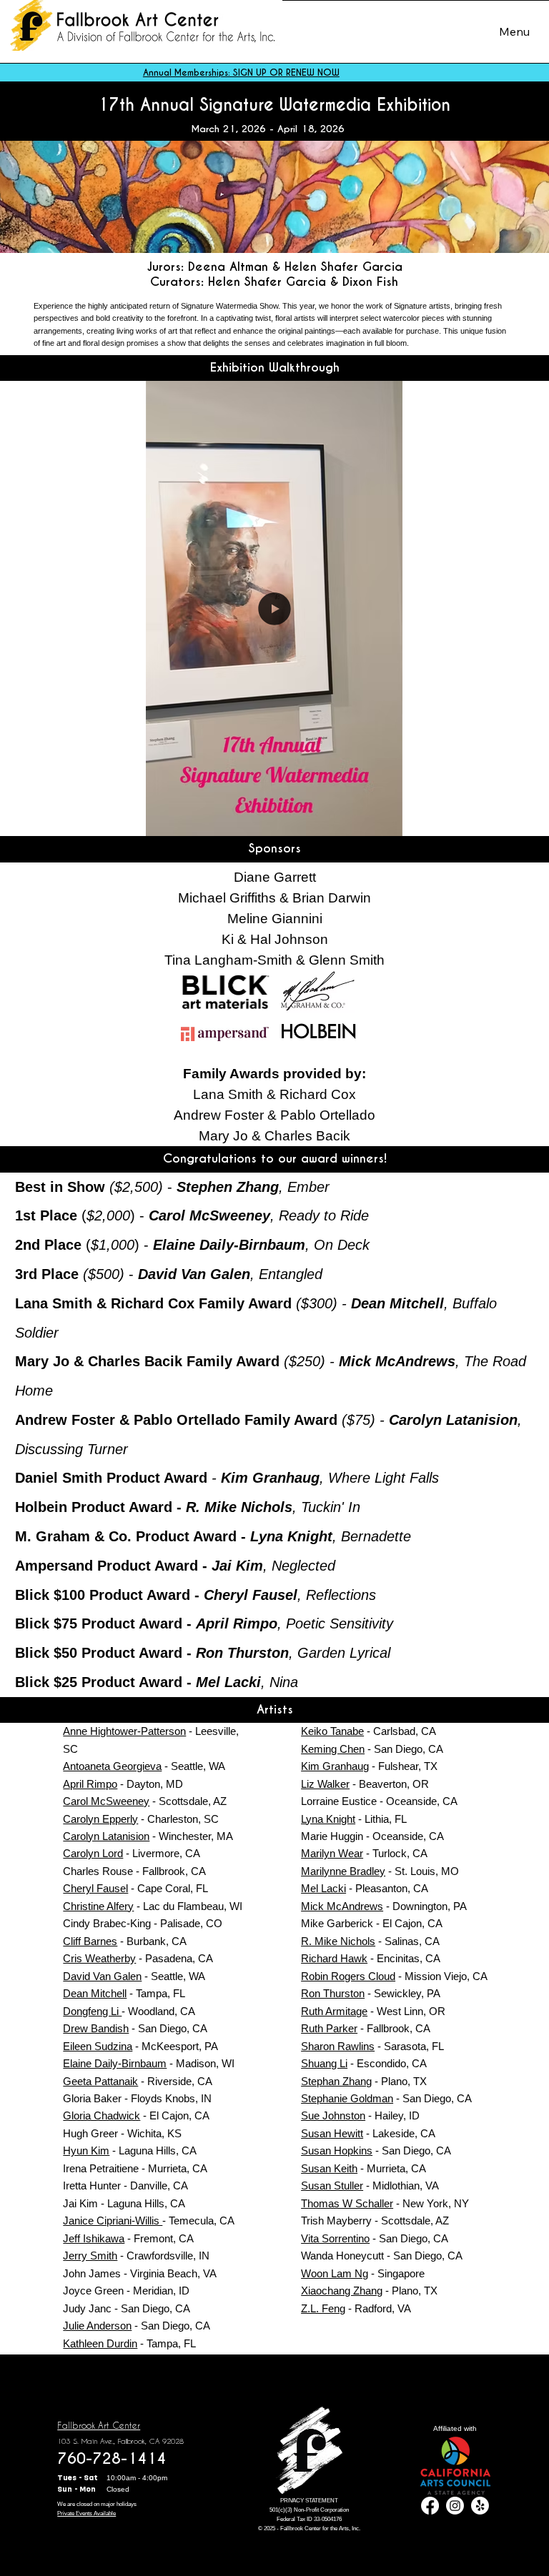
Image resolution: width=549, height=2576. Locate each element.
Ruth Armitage (334, 2011)
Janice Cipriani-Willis (113, 2221)
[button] (377, 820)
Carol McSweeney (106, 1801)
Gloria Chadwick (102, 2115)
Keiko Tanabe (332, 1731)
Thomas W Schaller (347, 2203)
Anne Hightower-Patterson (124, 1731)
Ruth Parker (329, 2028)
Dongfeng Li (92, 2011)
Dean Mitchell (95, 1993)
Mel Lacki (323, 1888)
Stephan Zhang (336, 2081)
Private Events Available (86, 2513)
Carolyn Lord (93, 1853)
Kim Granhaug (335, 1766)
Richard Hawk (334, 1958)
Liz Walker (325, 1784)
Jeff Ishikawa (94, 2238)
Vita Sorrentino (335, 2238)
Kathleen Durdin (100, 2343)
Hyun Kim (86, 2150)
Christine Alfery (98, 1906)
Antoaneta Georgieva (112, 1766)
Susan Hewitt (332, 2133)
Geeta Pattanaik (100, 2081)
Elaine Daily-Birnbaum (115, 2063)
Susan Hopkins (337, 2150)
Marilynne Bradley (343, 1871)
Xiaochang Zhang (342, 2291)
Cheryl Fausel (95, 1888)
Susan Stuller (332, 2185)
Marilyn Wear (332, 1853)
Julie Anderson (97, 2326)
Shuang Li (324, 2063)
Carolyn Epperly (100, 1819)
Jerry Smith (90, 2256)
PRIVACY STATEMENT (309, 2501)
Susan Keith (329, 2168)
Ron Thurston (333, 1993)
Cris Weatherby (99, 1958)
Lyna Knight (328, 1819)
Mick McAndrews (342, 1906)
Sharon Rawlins (338, 2046)
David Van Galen (102, 1976)
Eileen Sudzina (98, 2046)
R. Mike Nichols (338, 1941)
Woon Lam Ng (335, 2273)
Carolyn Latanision (106, 1836)
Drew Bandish (96, 2028)
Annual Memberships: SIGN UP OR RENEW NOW (241, 73)
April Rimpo (90, 1784)
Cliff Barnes (90, 1941)
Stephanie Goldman (347, 2098)
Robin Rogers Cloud (348, 1976)
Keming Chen (333, 1749)
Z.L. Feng (323, 2308)
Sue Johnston (333, 2115)
